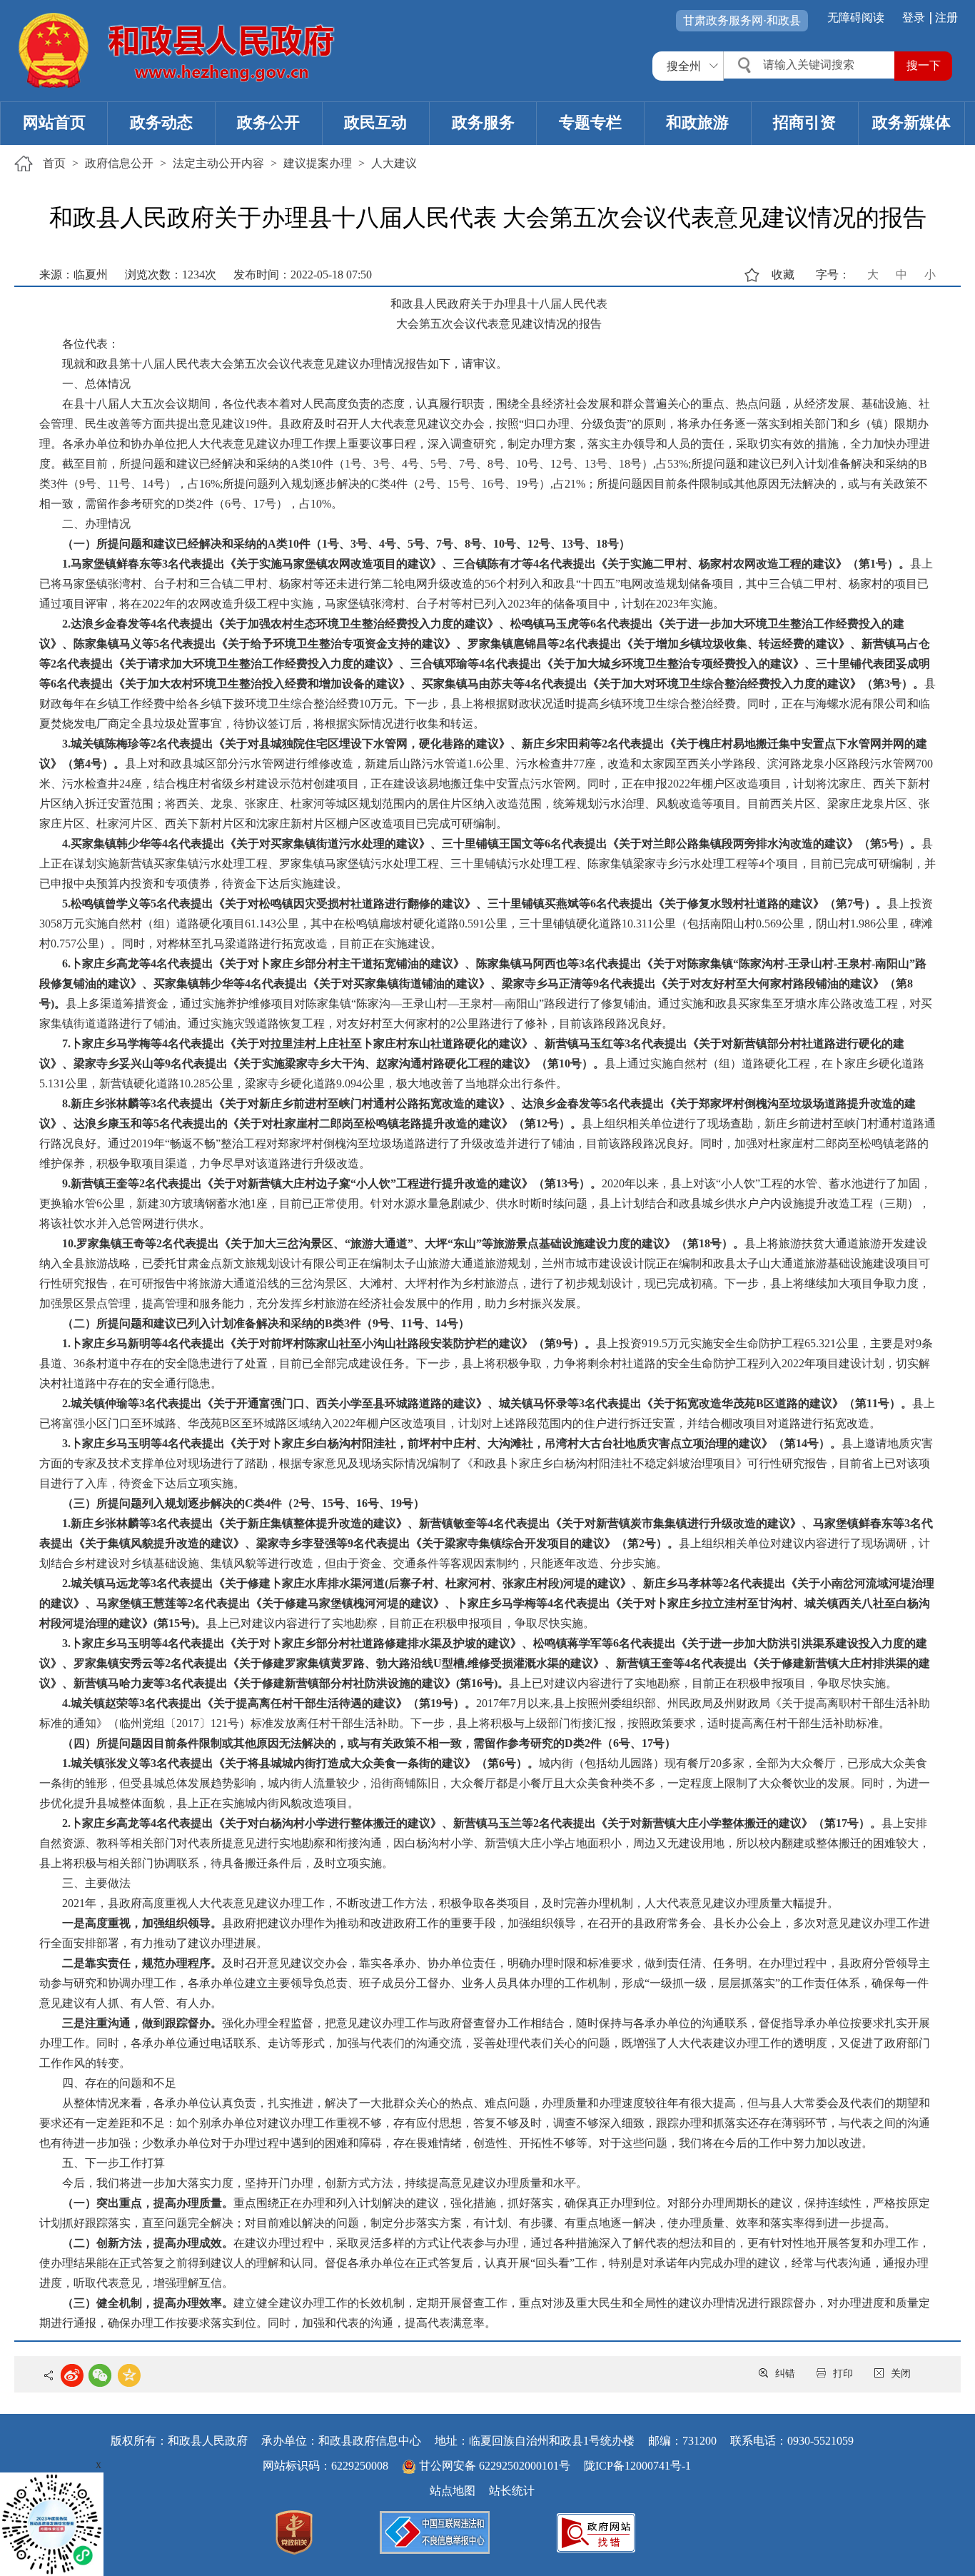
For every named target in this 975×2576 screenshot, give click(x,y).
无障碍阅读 (856, 17)
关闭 (901, 2374)
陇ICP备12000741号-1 (637, 2466)
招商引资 (804, 122)
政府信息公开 (119, 163)
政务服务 (483, 122)
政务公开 (268, 122)
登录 (914, 17)
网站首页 (54, 122)
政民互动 (375, 122)
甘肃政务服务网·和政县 (742, 20)
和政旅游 (697, 122)
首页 (54, 163)
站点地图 (453, 2491)
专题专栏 (590, 122)
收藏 (783, 275)
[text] (811, 65)
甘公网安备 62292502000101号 (495, 2466)
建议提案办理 (318, 163)
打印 (843, 2374)
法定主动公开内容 (218, 163)
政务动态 (161, 122)
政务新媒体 (911, 122)
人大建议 (394, 163)
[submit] (923, 66)
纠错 (785, 2374)
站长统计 (512, 2491)
